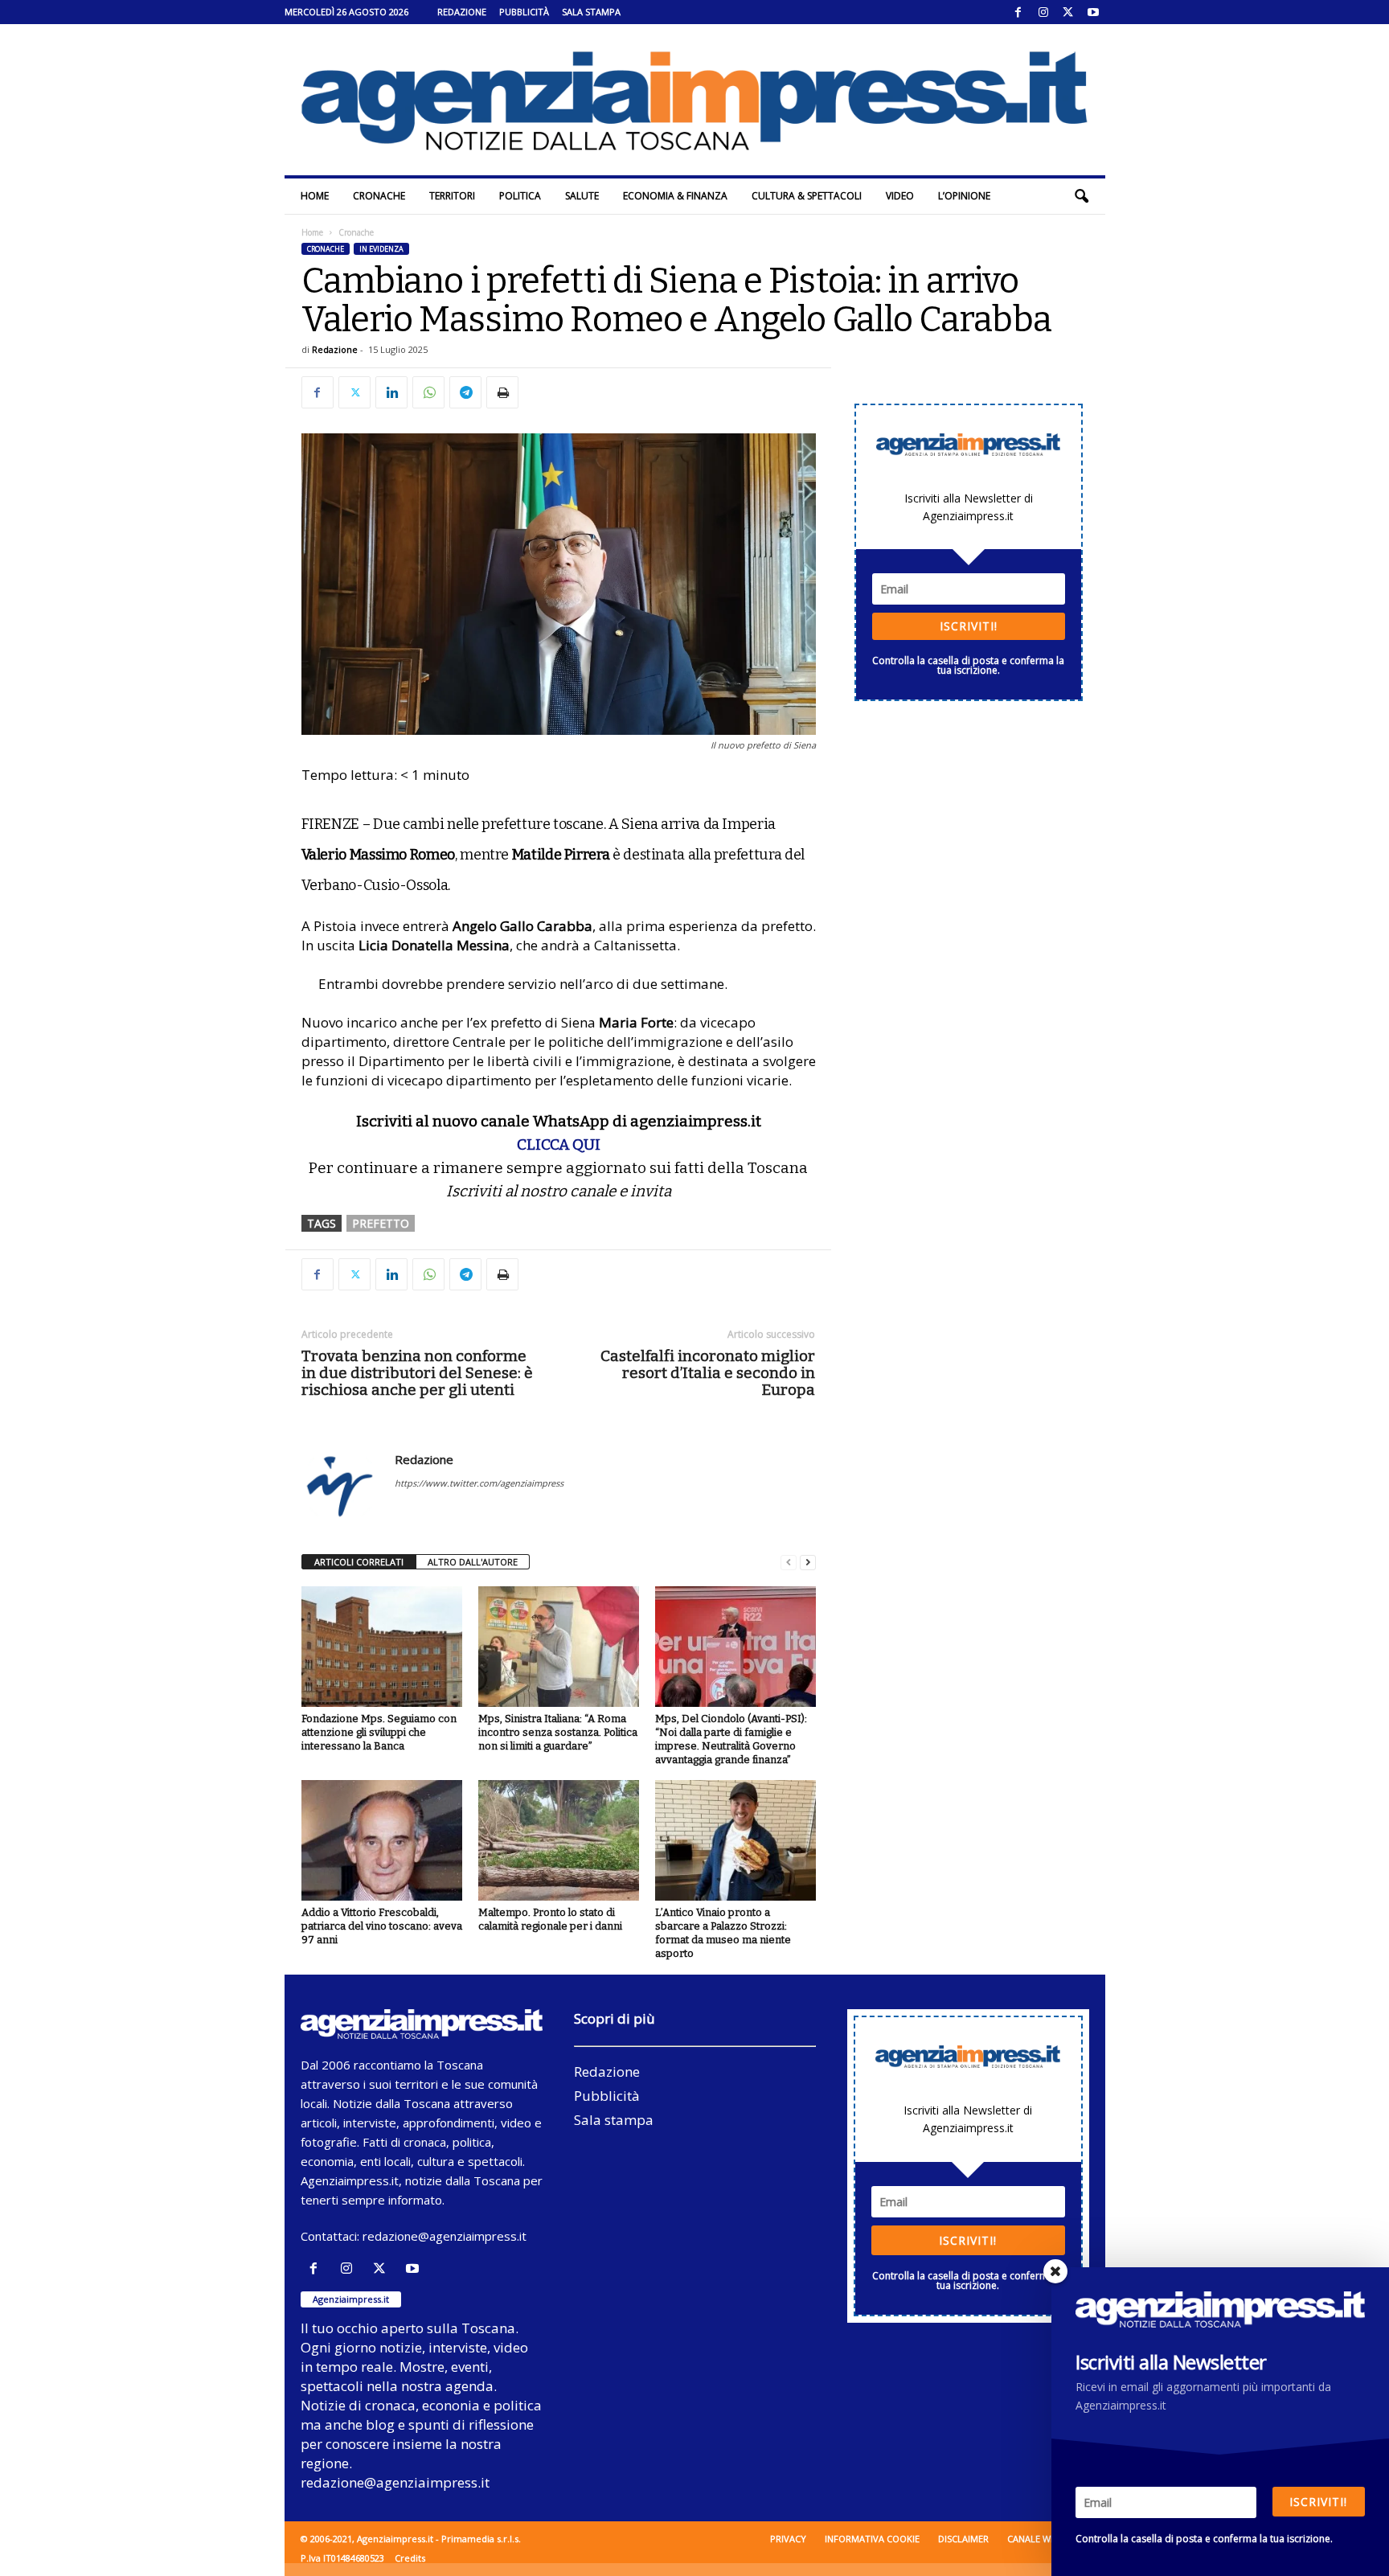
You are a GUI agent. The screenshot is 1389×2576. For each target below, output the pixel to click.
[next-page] (808, 1563)
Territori (452, 196)
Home (315, 196)
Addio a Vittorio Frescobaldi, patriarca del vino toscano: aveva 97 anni (382, 1926)
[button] (1081, 196)
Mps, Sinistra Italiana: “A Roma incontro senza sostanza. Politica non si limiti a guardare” (558, 1732)
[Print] (502, 392)
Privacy (788, 2539)
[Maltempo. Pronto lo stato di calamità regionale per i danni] (559, 1840)
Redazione (462, 12)
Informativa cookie (872, 2539)
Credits (410, 2558)
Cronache (379, 196)
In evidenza (381, 249)
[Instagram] (1043, 12)
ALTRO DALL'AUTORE (473, 1562)
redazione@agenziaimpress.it (445, 2236)
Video (900, 196)
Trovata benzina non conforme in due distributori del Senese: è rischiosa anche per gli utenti (417, 1373)
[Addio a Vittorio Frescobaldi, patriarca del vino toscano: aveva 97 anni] (382, 1840)
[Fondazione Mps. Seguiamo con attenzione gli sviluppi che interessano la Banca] (382, 1647)
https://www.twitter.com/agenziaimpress (479, 1483)
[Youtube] (1093, 12)
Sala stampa (591, 12)
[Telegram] (465, 392)
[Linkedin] (391, 392)
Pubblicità (524, 12)
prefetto (381, 1223)
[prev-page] (789, 1563)
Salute (582, 196)
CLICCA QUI (559, 1144)
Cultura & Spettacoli (807, 196)
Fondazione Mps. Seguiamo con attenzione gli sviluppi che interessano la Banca (379, 1732)
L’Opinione (964, 196)
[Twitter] (1068, 12)
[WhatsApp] (428, 392)
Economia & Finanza (675, 196)
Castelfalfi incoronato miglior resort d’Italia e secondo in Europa (708, 1373)
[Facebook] (1018, 12)
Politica (520, 196)
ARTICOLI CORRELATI (359, 1562)
